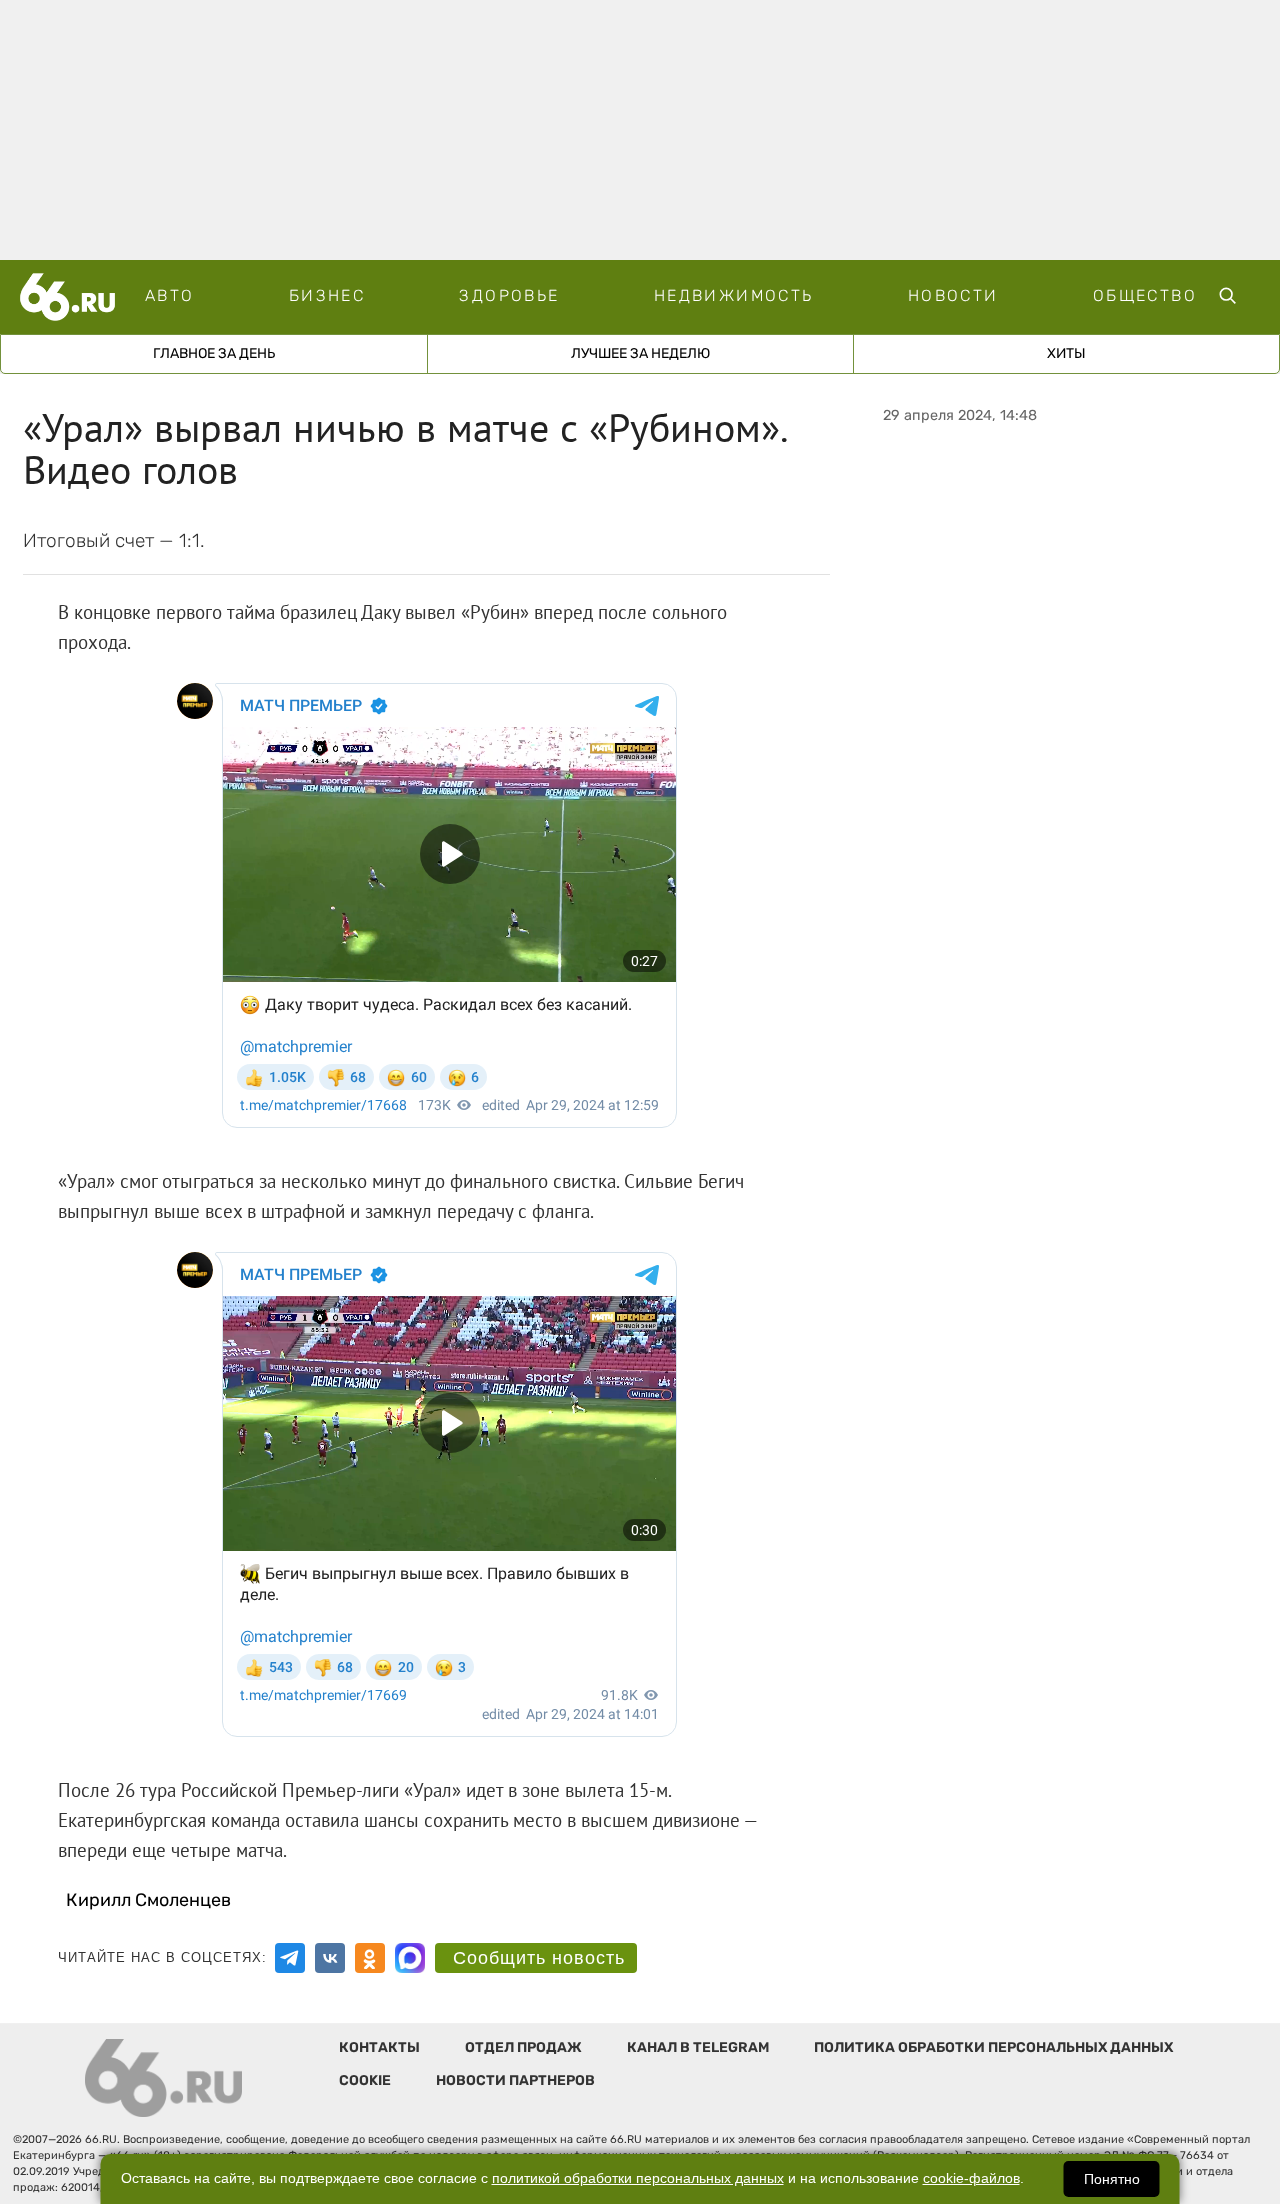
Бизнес (327, 295)
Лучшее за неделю (640, 353)
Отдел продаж (523, 2047)
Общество (1145, 295)
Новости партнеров (515, 2080)
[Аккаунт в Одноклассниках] (370, 1958)
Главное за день (214, 353)
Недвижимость (734, 295)
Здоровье (509, 295)
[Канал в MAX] (410, 1958)
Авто (170, 295)
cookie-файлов (971, 2178)
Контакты (379, 2047)
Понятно (1112, 2179)
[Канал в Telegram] (290, 1958)
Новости (953, 295)
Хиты (1066, 353)
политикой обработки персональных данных (638, 2178)
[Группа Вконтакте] (330, 1958)
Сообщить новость (539, 1958)
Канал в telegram (698, 2047)
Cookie (365, 2080)
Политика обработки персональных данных (993, 2047)
